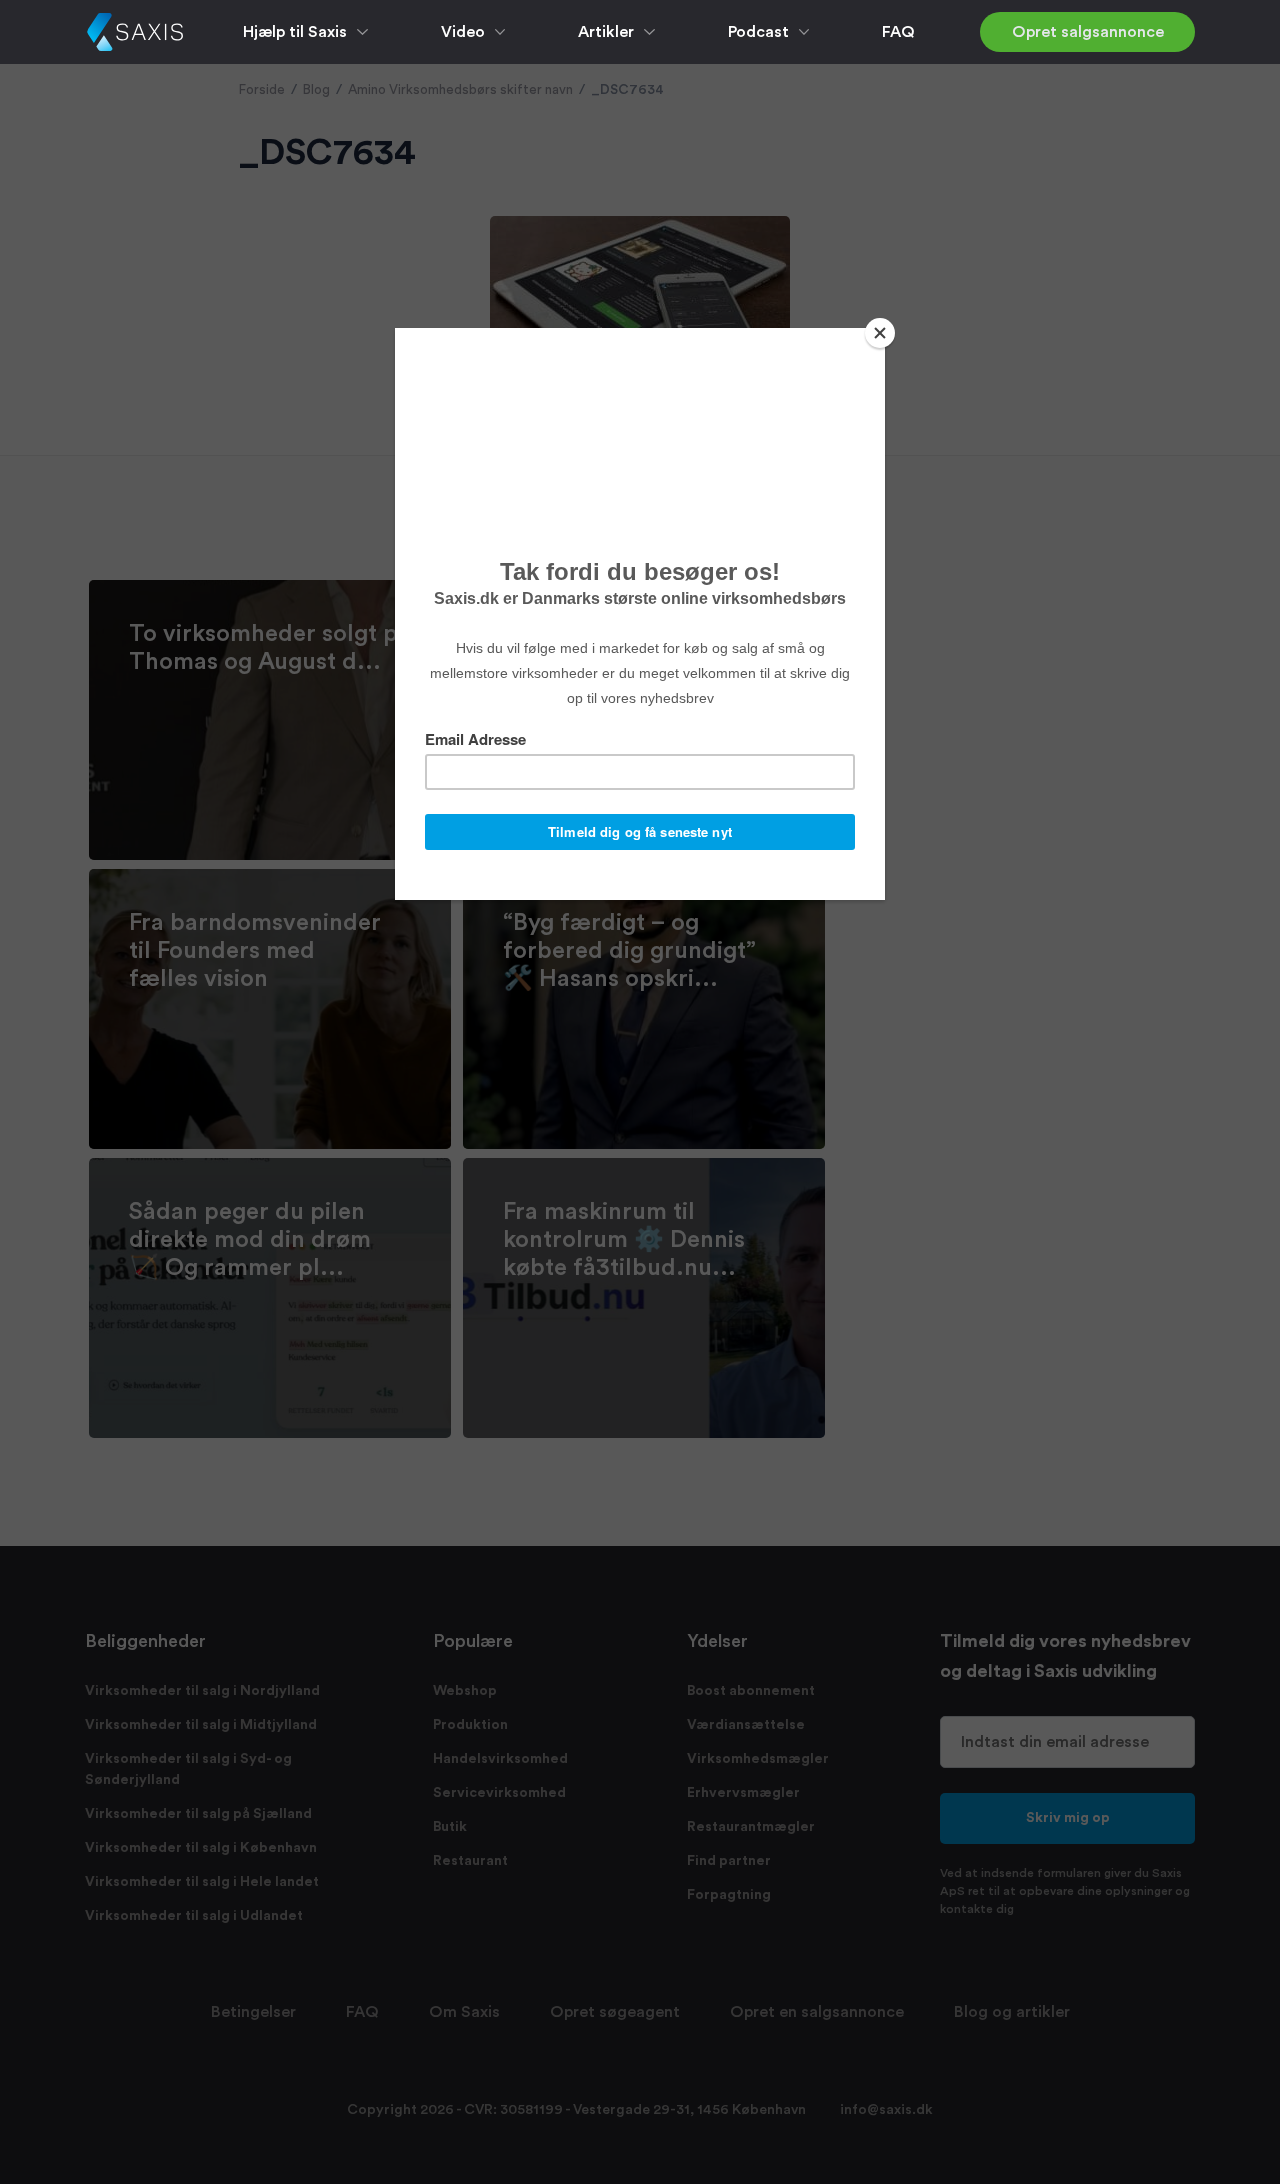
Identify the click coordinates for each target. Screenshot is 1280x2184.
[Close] (880, 333)
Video (463, 32)
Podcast (758, 32)
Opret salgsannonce (1088, 32)
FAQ (898, 32)
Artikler (606, 32)
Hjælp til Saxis (295, 32)
